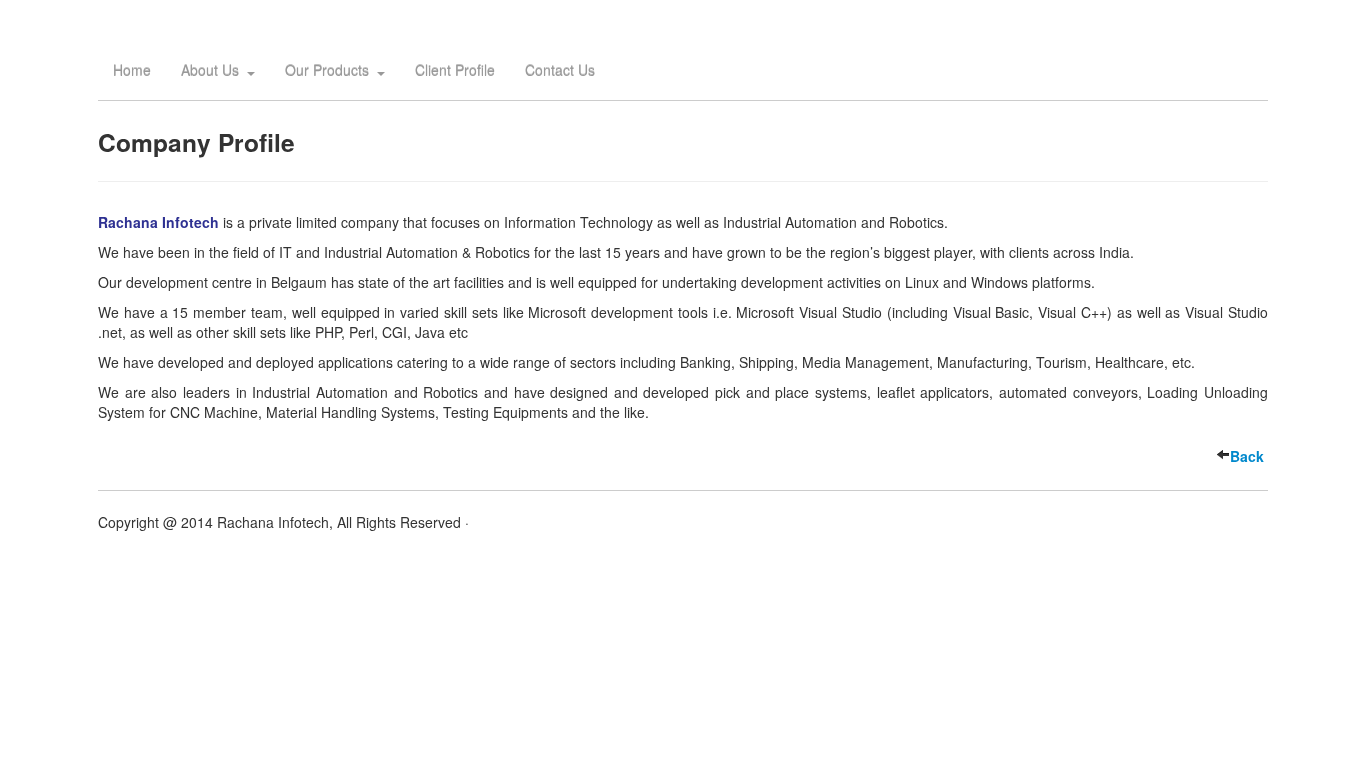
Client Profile (455, 70)
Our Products (327, 70)
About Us (210, 70)
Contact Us (560, 70)
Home (132, 70)
